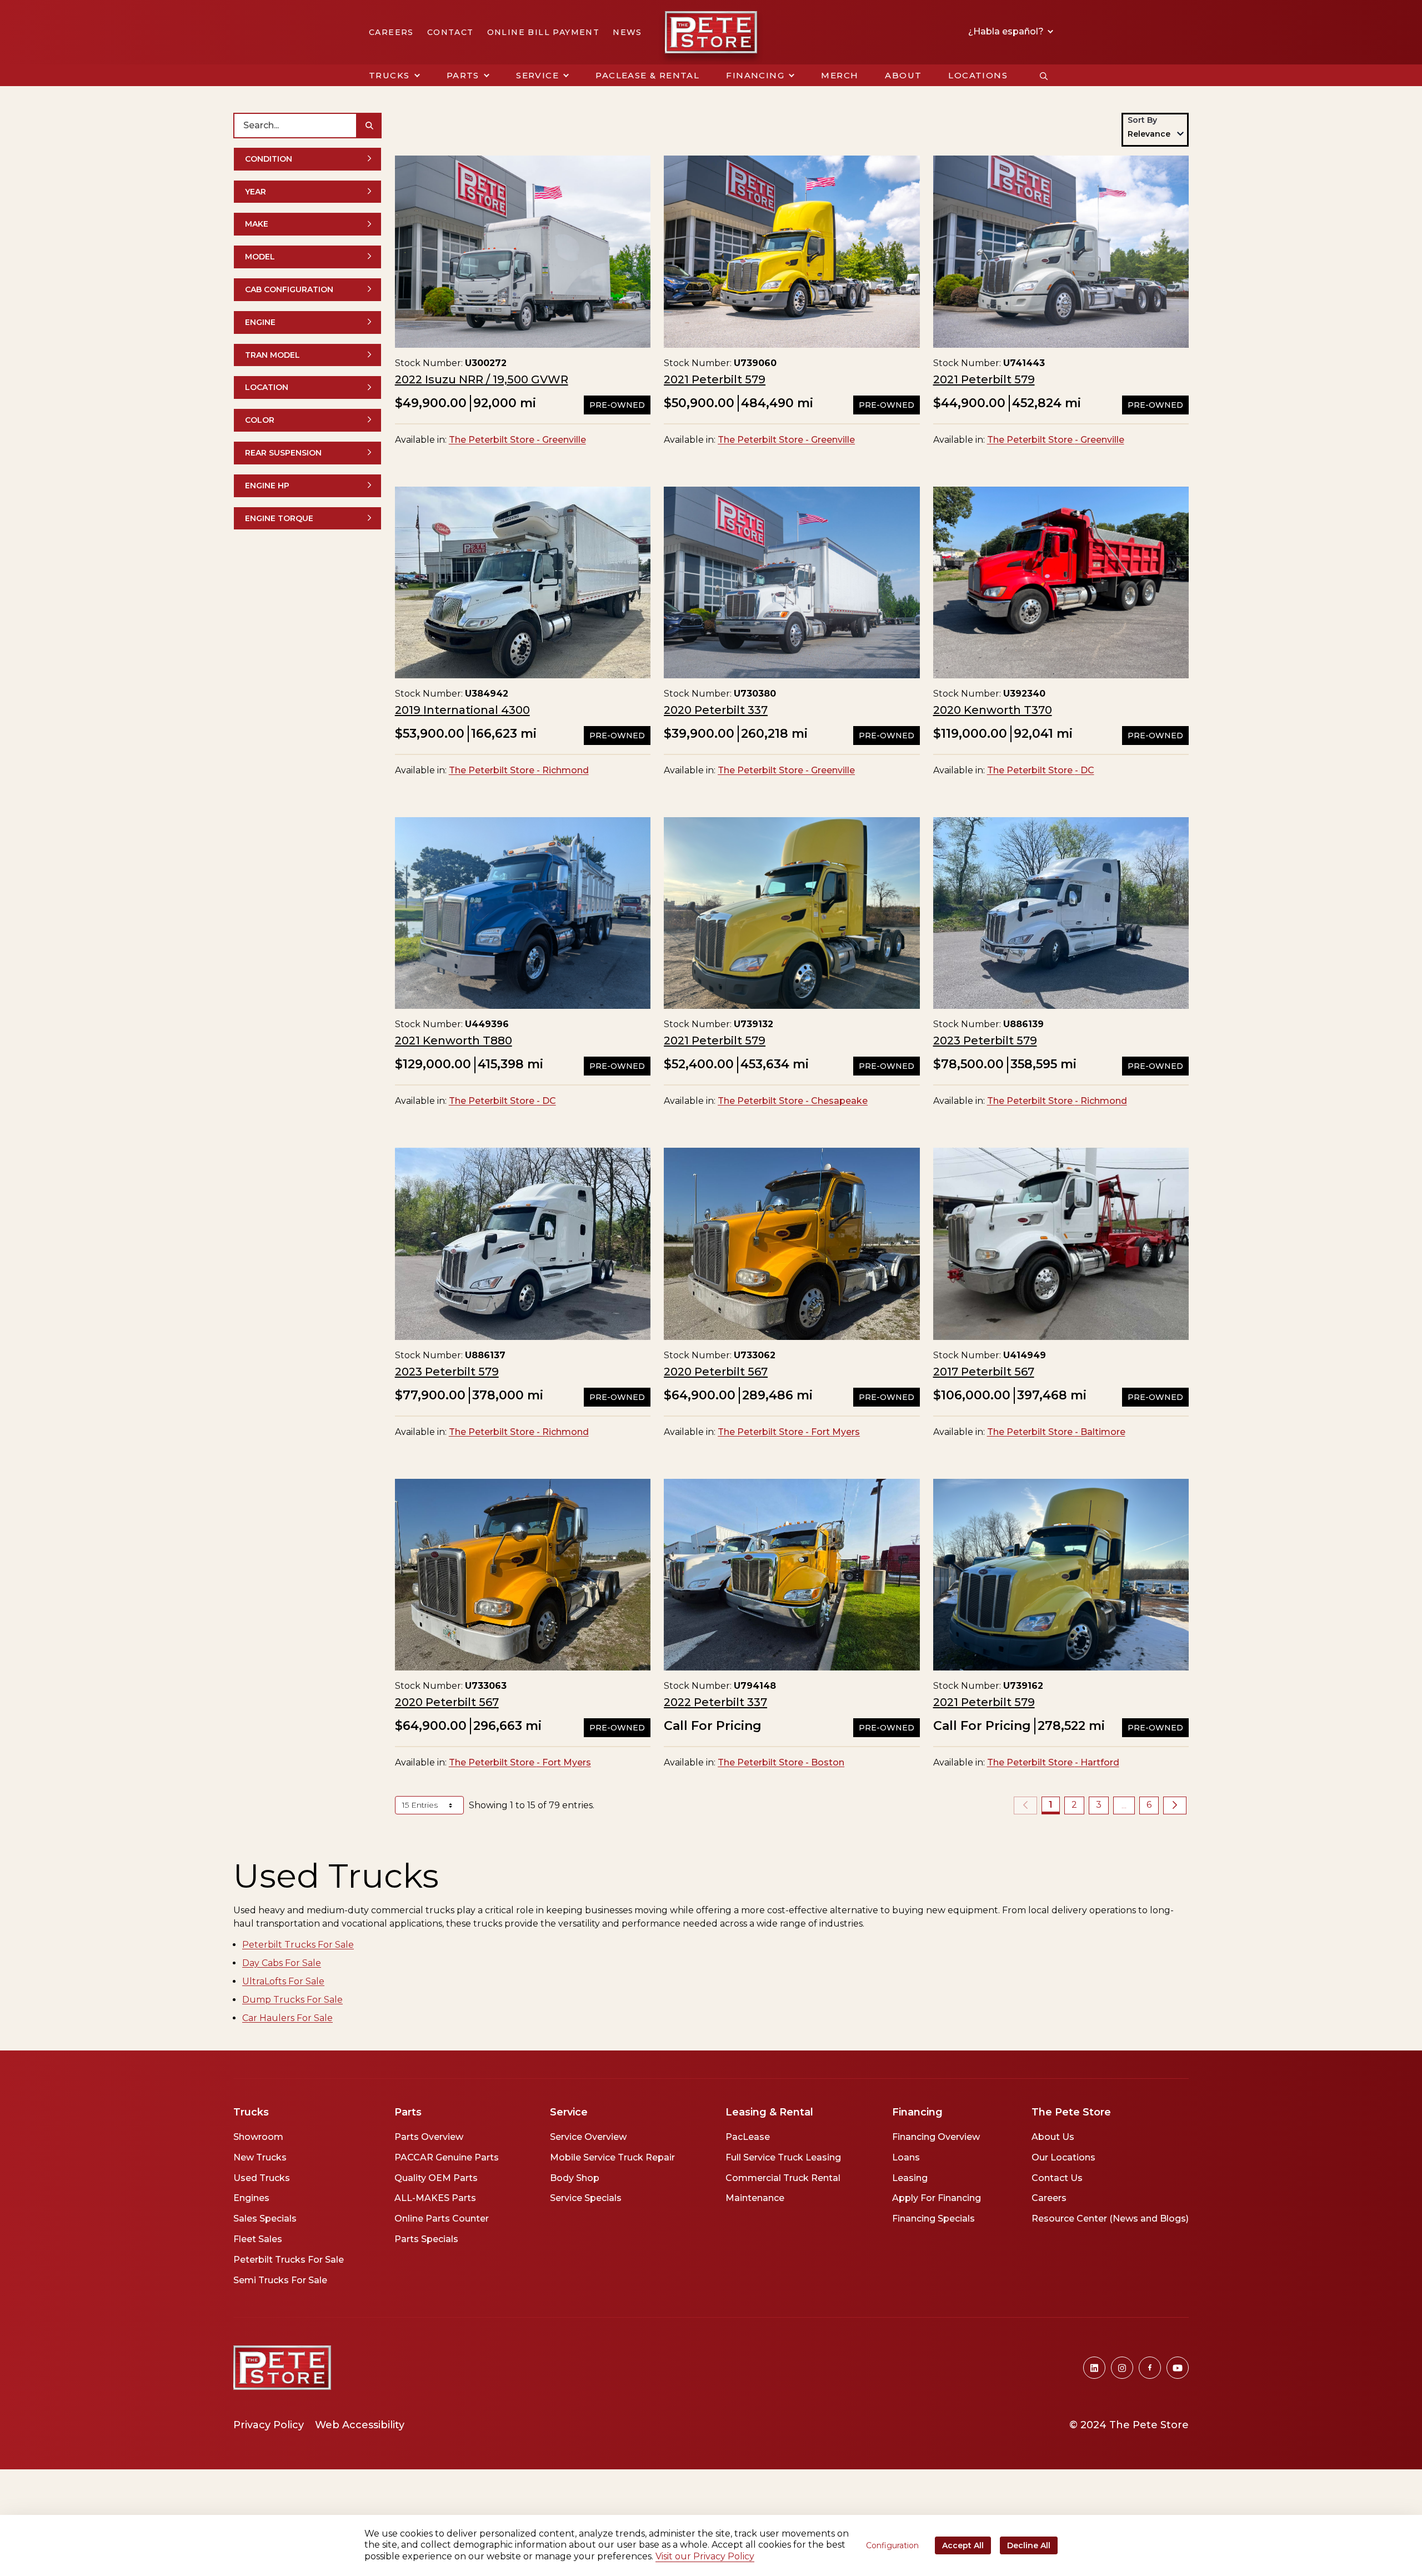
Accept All (963, 2545)
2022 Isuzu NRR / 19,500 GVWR (482, 379)
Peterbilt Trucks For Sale (298, 1945)
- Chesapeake (793, 1101)
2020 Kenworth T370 (993, 710)
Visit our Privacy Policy (705, 2556)
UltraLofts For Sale (283, 1981)
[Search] (369, 126)
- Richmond (519, 770)
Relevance (1149, 134)
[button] (394, 76)
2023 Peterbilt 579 (985, 1041)
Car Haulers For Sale (287, 2018)
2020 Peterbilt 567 (716, 1372)
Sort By (1142, 120)
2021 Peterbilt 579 (715, 379)
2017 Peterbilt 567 (984, 1372)
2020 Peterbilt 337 (716, 710)
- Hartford (1053, 1762)
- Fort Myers (789, 1432)
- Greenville (517, 440)
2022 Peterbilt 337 (715, 1702)
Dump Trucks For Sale (292, 2000)
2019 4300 (462, 710)
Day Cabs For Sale (282, 1963)
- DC (1041, 770)
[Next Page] (1175, 1805)
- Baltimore (1056, 1432)
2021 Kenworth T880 (454, 1041)
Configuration (892, 2545)
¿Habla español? (1007, 32)
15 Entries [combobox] (421, 1805)
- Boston (781, 1762)
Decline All (1029, 2545)
